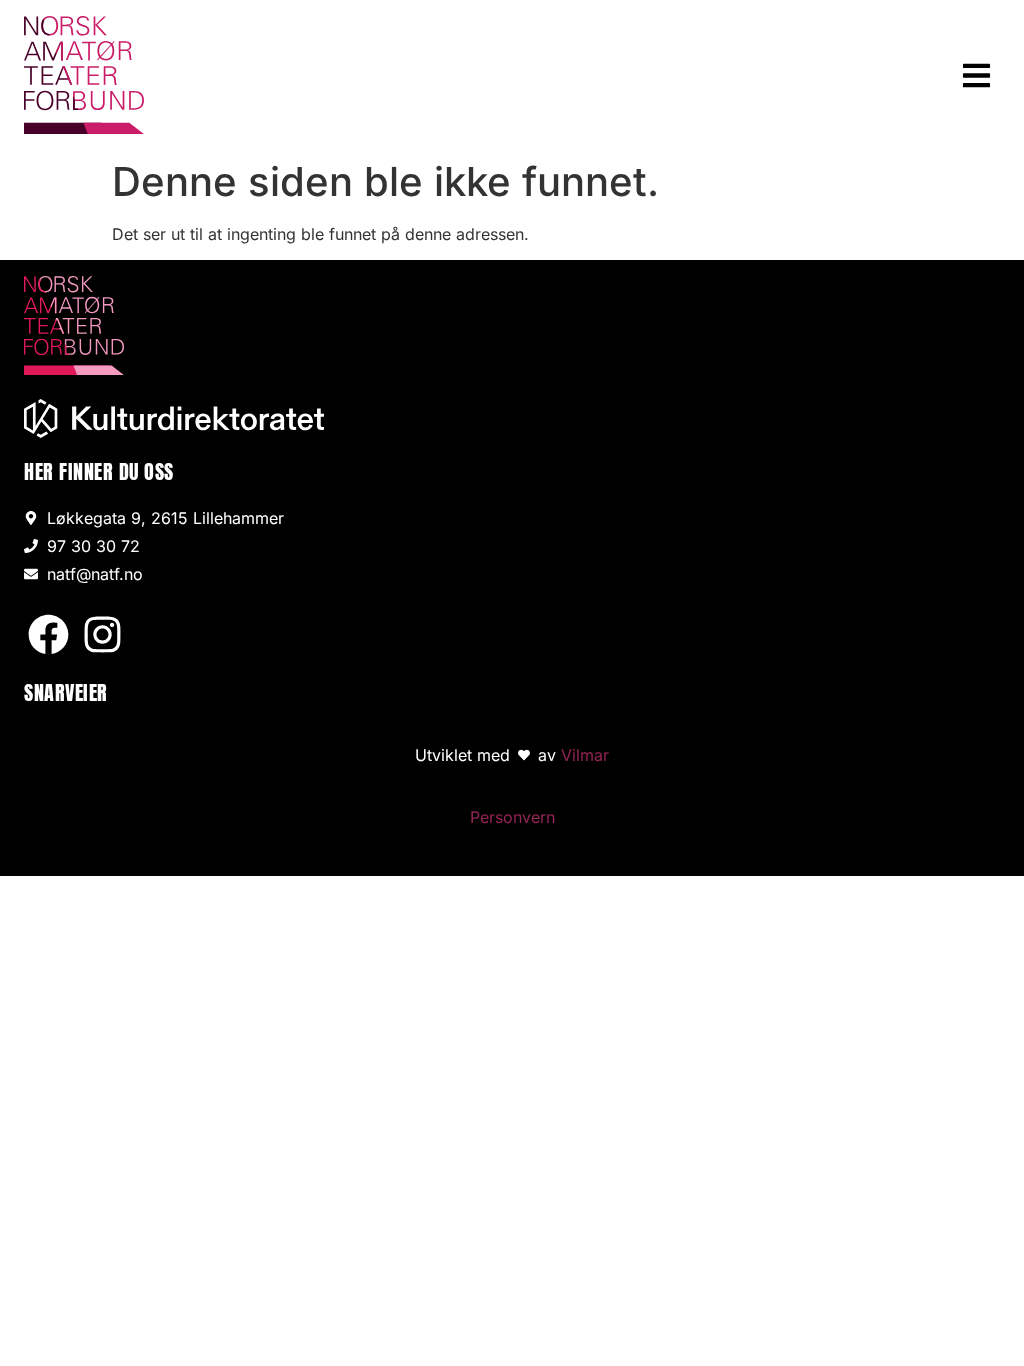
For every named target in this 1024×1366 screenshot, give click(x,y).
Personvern (512, 817)
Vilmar (585, 755)
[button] (977, 75)
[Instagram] (102, 634)
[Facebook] (48, 634)
